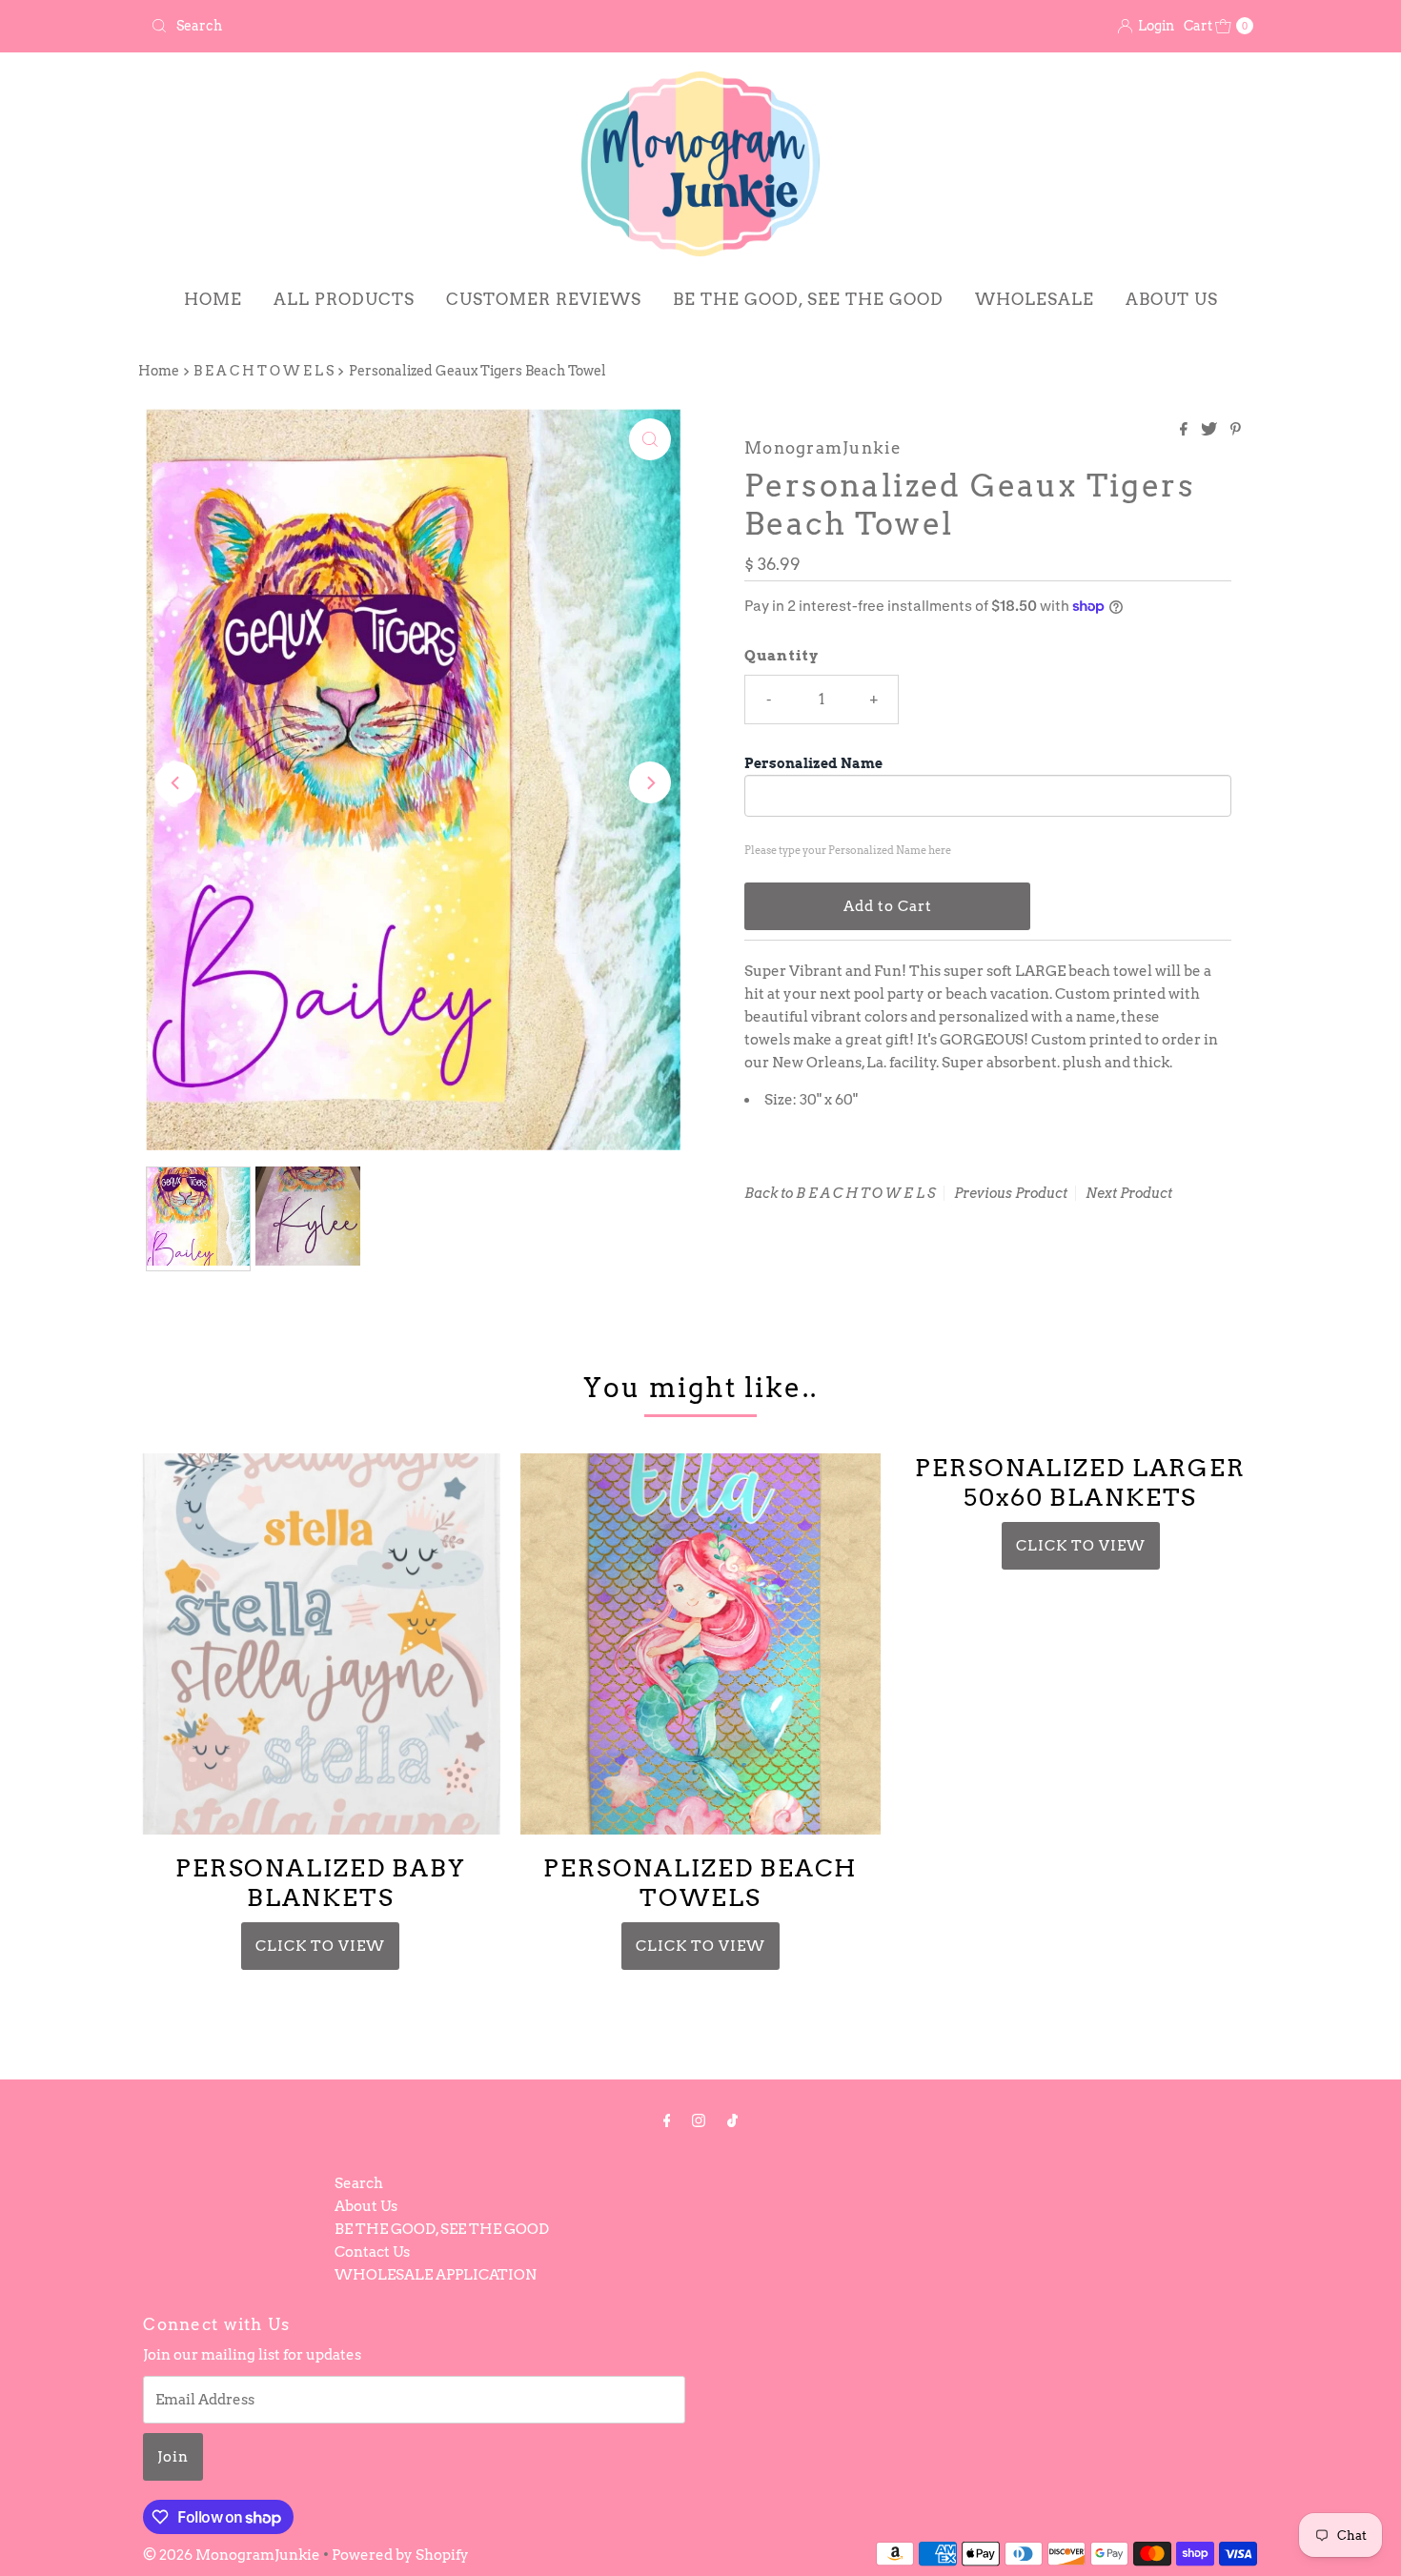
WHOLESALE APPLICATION (436, 2275)
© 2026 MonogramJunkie (233, 2555)
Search (359, 2183)
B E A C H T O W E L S (264, 371)
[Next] (650, 782)
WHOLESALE (1035, 299)
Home (159, 371)
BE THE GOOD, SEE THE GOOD (808, 299)
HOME (213, 299)
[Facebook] (667, 2120)
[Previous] (176, 782)
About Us (366, 2206)
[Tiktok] (732, 2120)
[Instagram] (699, 2120)
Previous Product (1011, 1193)
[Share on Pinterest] (1236, 430)
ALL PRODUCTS (344, 299)
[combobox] (418, 26)
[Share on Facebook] (1186, 430)
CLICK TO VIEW (320, 1946)
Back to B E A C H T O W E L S (840, 1193)
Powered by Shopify (400, 2555)
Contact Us (372, 2252)
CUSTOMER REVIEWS (544, 299)
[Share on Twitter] (1211, 430)
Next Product (1129, 1193)
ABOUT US (1172, 299)
